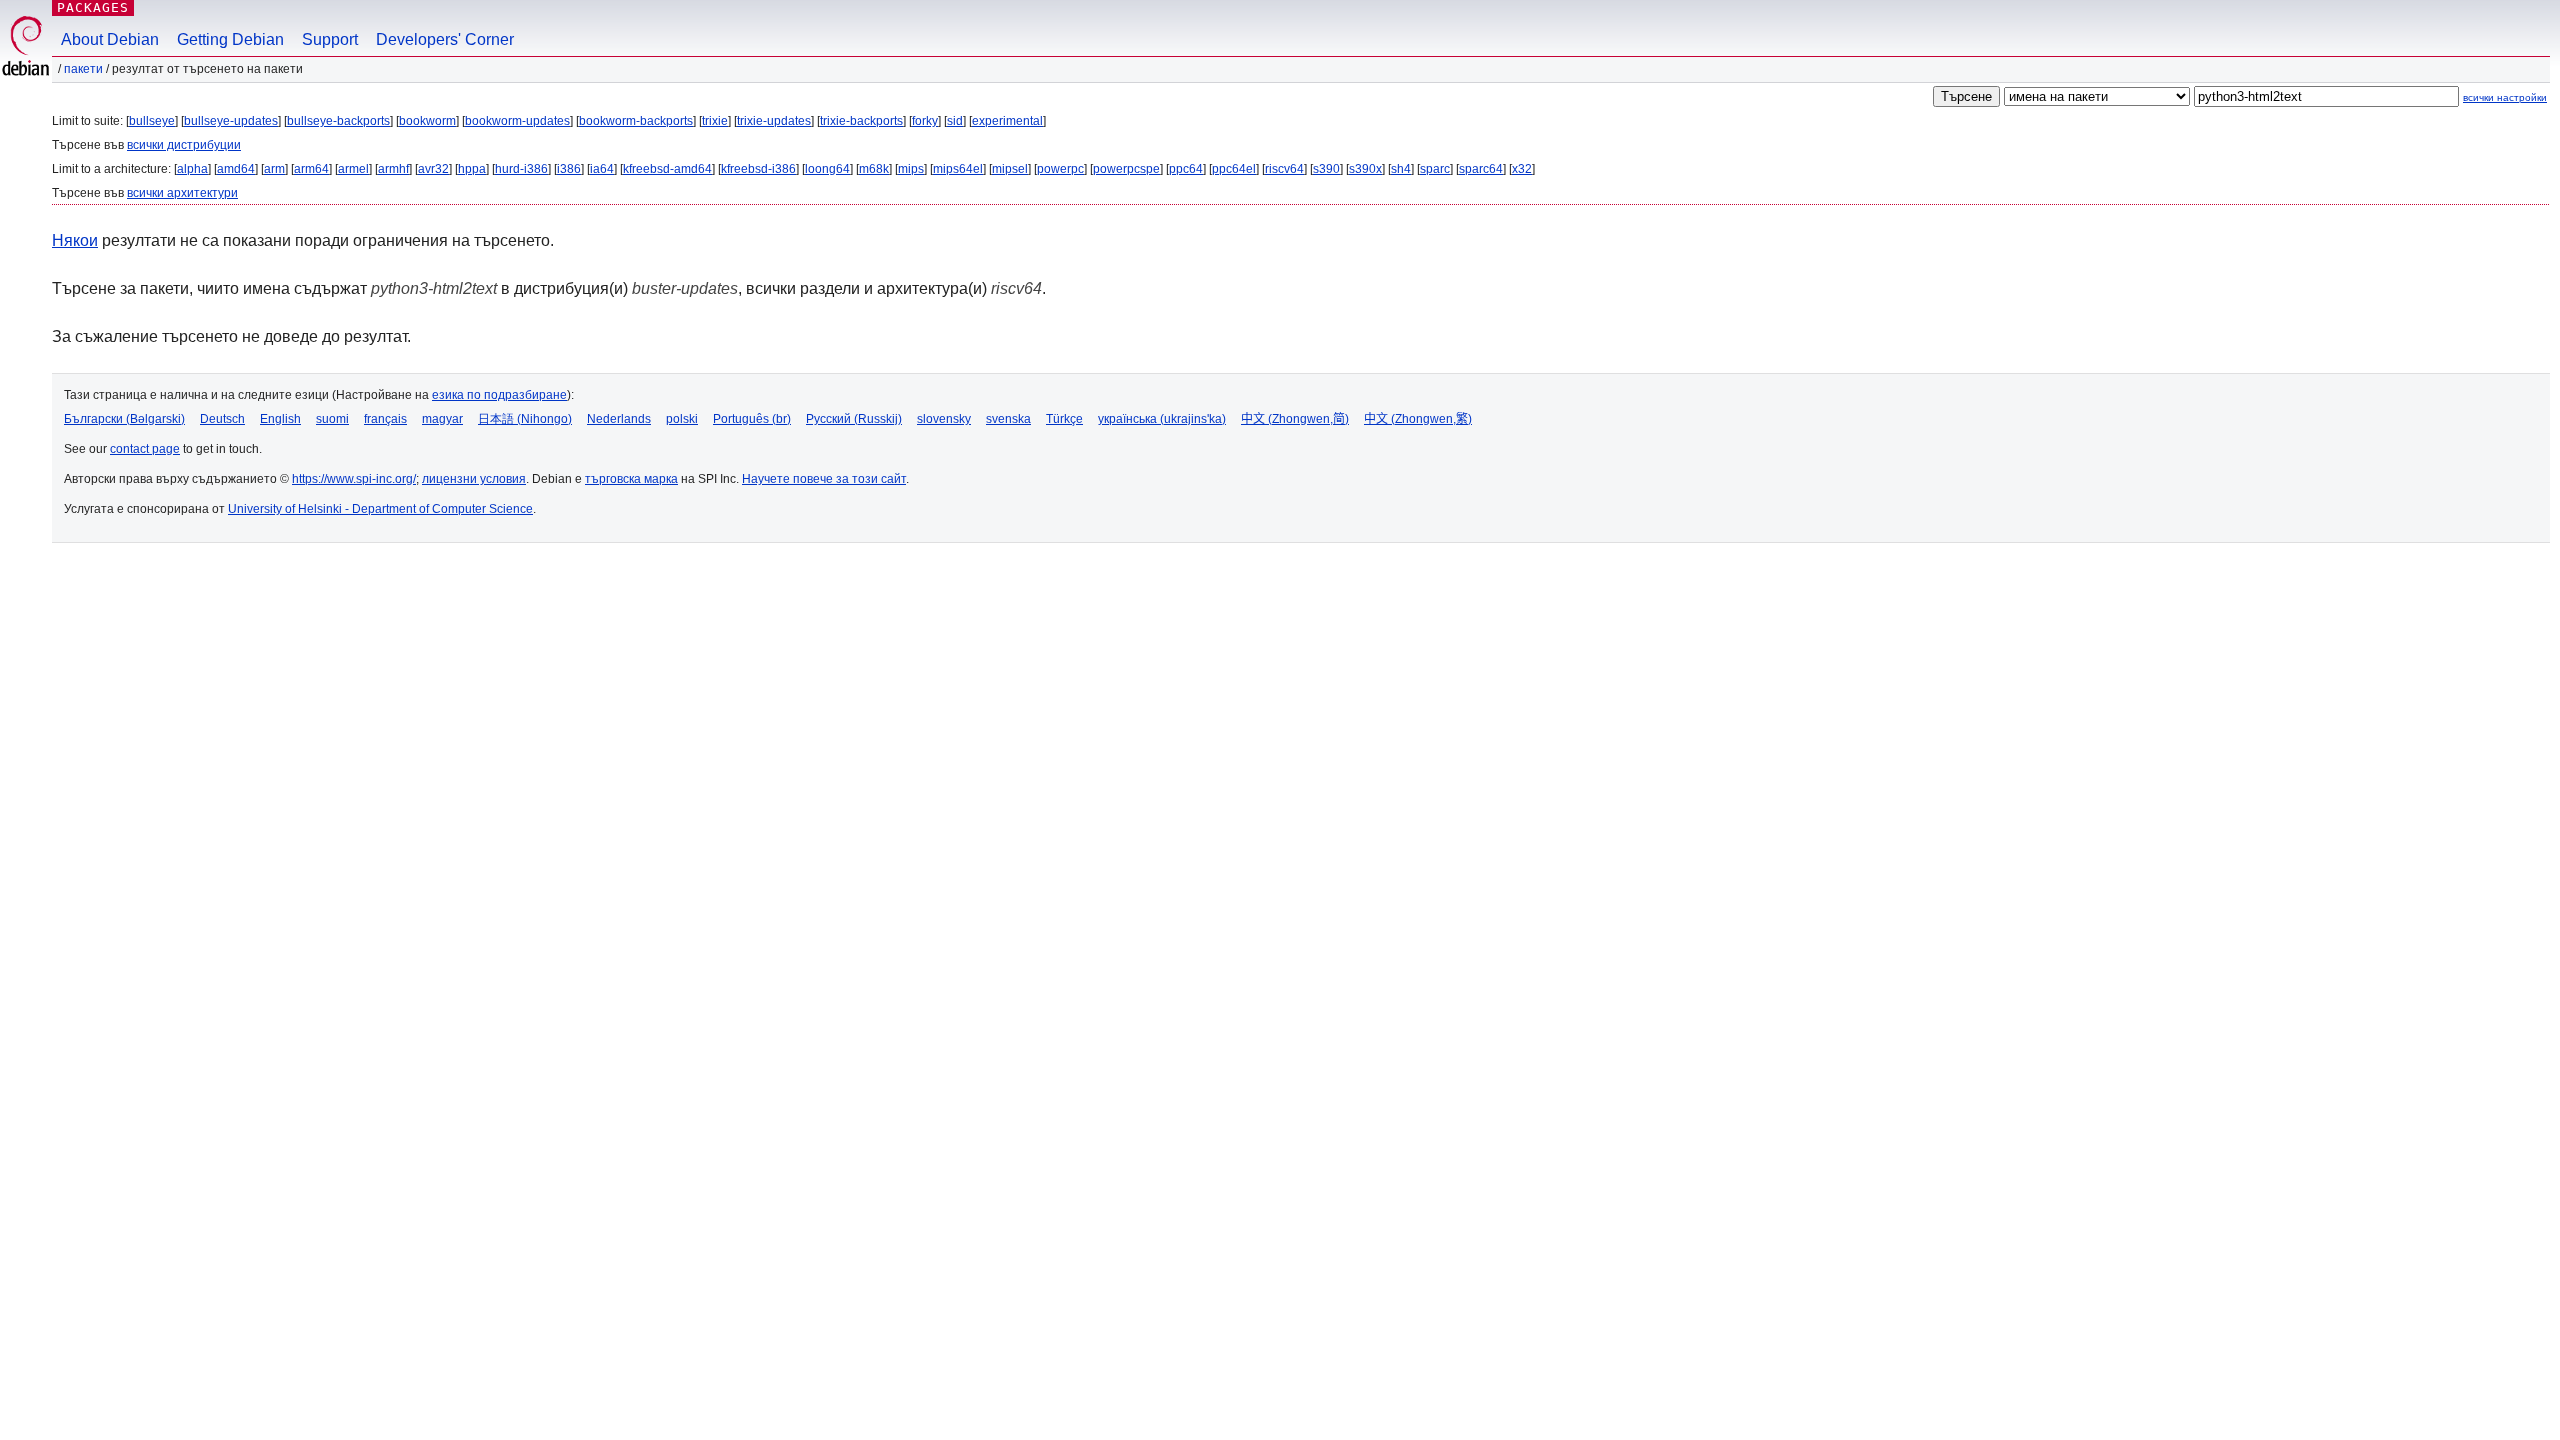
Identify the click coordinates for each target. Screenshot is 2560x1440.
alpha (192, 169)
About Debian (110, 39)
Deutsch (222, 419)
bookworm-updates (517, 121)
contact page (145, 449)
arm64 (311, 169)
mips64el (958, 169)
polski (682, 419)
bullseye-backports (338, 121)
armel (353, 169)
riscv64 (1284, 169)
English (280, 419)
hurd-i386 (521, 169)
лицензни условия (474, 479)
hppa (472, 169)
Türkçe (1064, 419)
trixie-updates (774, 121)
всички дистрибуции (184, 145)
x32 (1522, 169)
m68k (874, 169)
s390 (1326, 169)
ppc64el (1234, 169)
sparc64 (1481, 169)
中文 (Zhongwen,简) (1295, 419)
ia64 (602, 169)
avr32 (433, 169)
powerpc (1060, 169)
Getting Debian (230, 39)
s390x (1365, 169)
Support (330, 39)
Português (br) (752, 419)
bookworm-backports (636, 121)
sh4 (1401, 169)
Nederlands (619, 419)
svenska (1008, 419)
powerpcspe (1126, 169)
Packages (93, 7)
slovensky (944, 419)
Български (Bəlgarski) (124, 419)
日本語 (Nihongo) (525, 419)
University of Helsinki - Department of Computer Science (380, 509)
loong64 (827, 169)
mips (911, 169)
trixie (715, 121)
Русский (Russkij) (854, 419)
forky (925, 121)
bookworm (427, 121)
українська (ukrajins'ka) (1162, 419)
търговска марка (631, 479)
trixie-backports (861, 121)
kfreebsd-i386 (758, 169)
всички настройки (2505, 97)
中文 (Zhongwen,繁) (1418, 419)
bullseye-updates (231, 121)
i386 (569, 169)
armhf (393, 169)
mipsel (1010, 169)
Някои (75, 240)
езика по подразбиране (499, 395)
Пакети (83, 69)
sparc (1435, 169)
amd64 (236, 169)
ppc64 (1186, 169)
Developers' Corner (445, 39)
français (385, 419)
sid (955, 121)
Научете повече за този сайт (824, 479)
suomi (332, 419)
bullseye (152, 121)
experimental (1007, 121)
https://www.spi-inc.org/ (354, 479)
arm (274, 169)
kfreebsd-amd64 (667, 169)
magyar (442, 419)
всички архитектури (182, 193)
